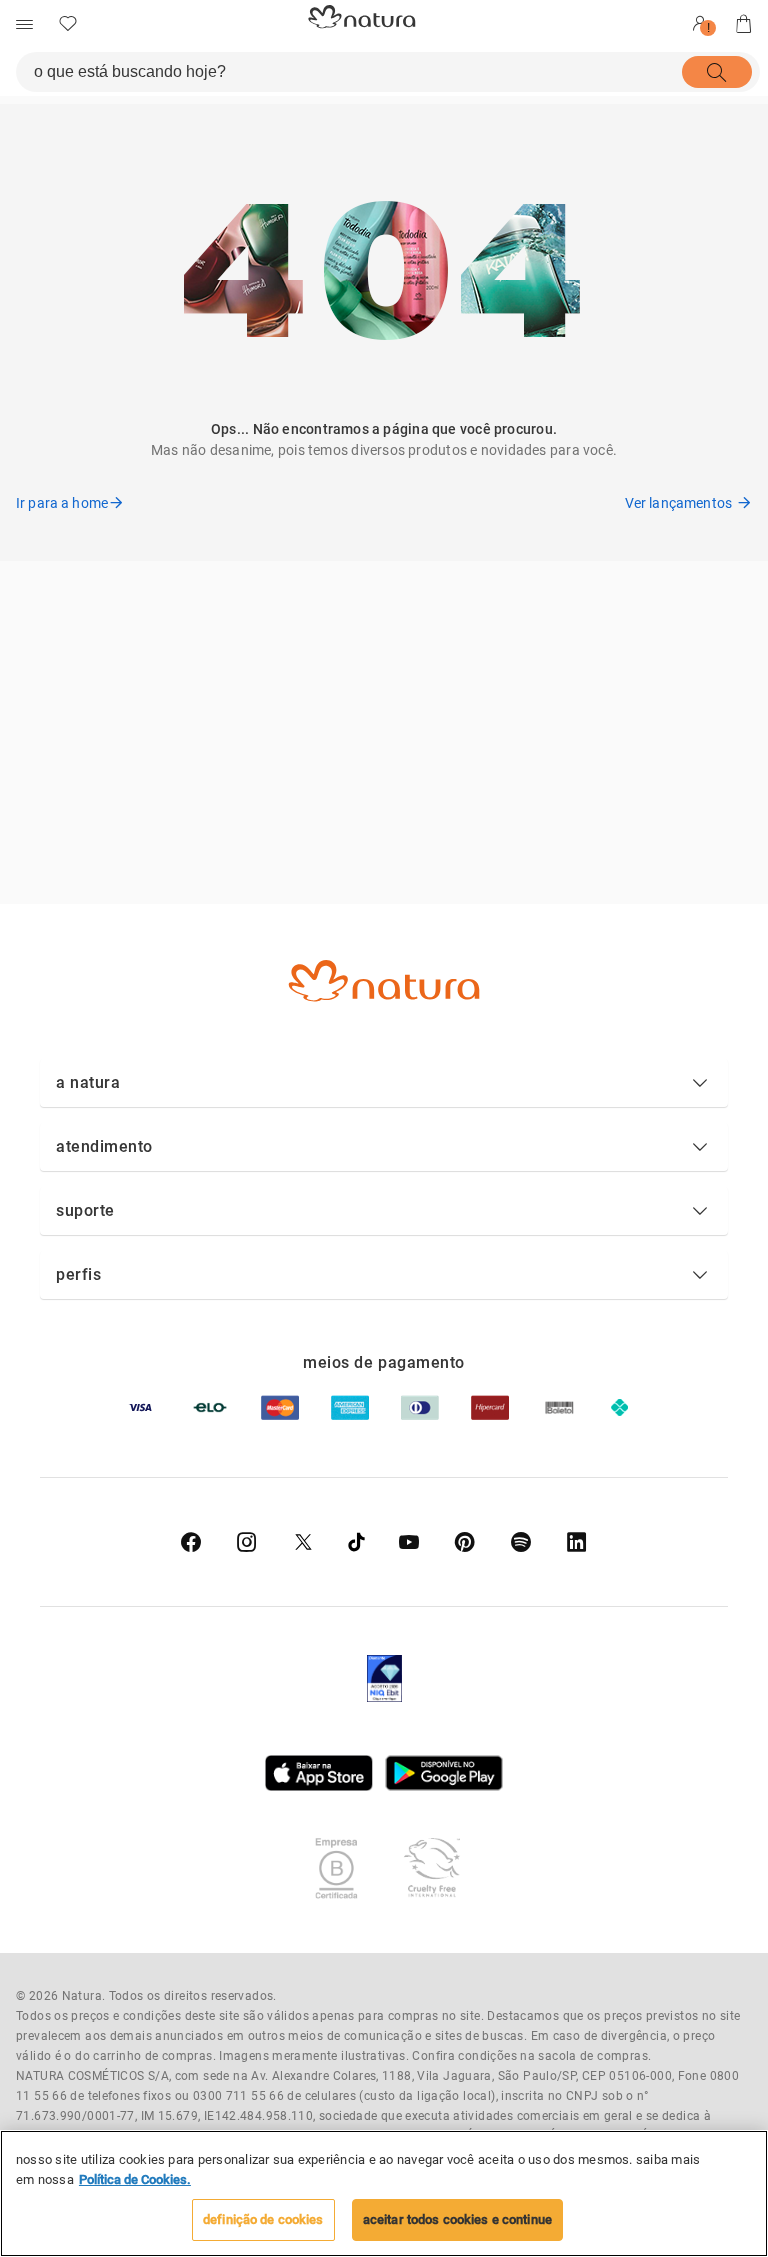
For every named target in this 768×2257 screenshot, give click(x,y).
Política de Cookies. (135, 2179)
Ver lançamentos (678, 503)
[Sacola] (744, 24)
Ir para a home (62, 503)
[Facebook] (191, 1542)
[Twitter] (303, 1542)
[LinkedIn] (577, 1542)
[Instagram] (247, 1542)
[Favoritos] (68, 24)
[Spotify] (521, 1542)
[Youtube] (409, 1542)
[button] (384, 1083)
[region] (384, 2193)
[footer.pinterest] (465, 1542)
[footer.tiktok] (356, 1542)
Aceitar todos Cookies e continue (457, 2219)
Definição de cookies (263, 2219)
